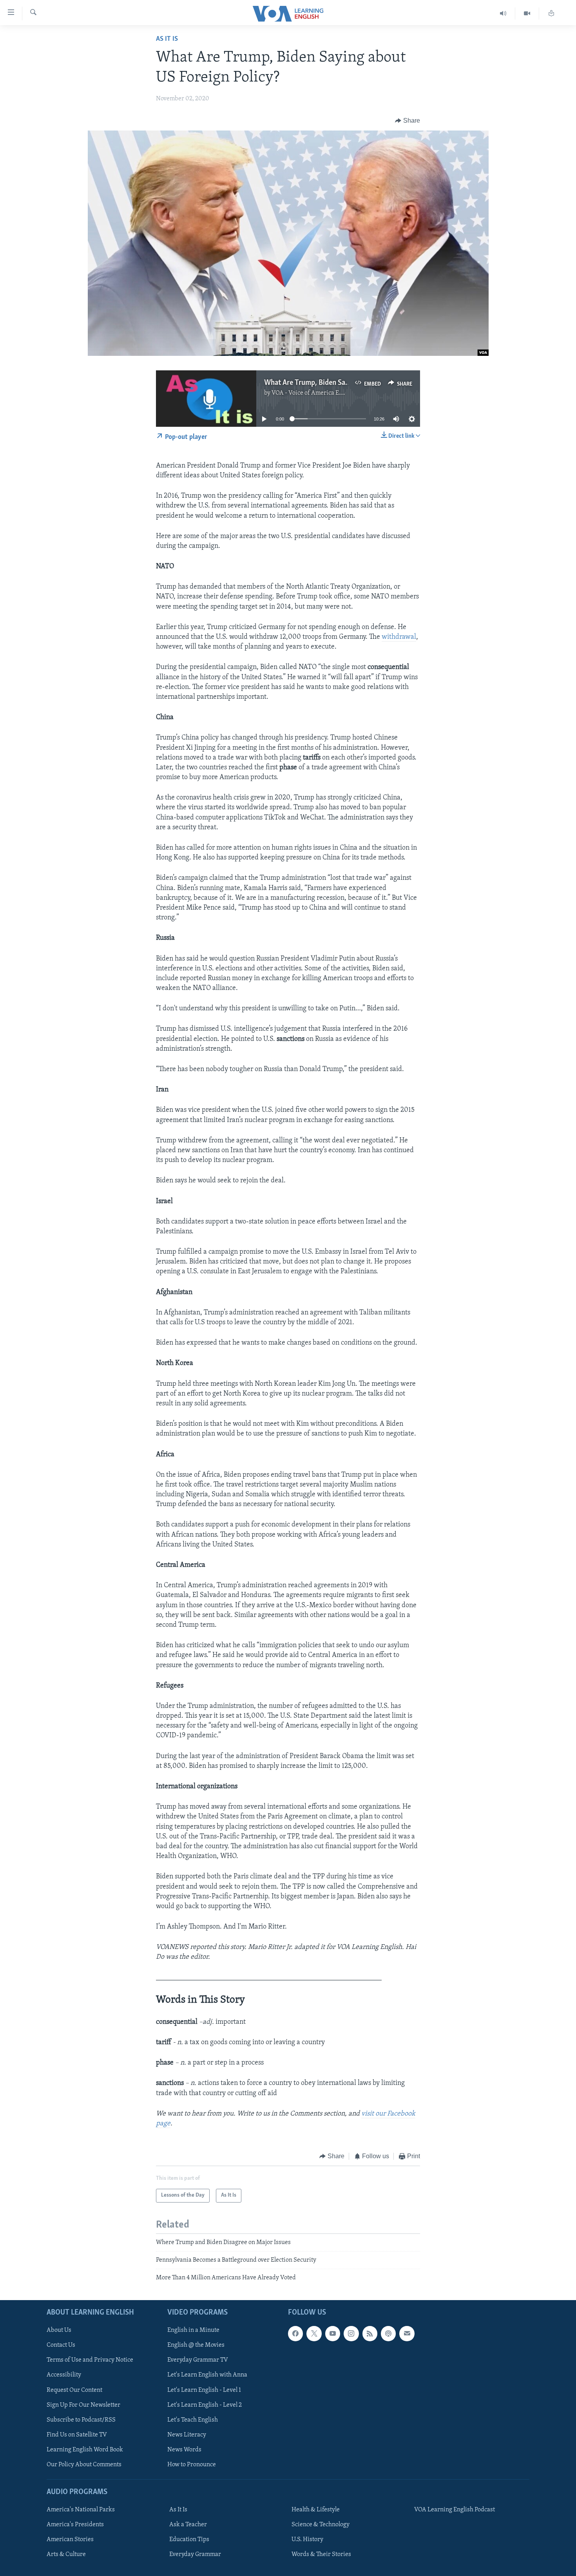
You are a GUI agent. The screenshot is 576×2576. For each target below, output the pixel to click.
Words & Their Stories (321, 2554)
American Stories (70, 2540)
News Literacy (187, 2435)
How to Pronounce (192, 2465)
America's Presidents (75, 2525)
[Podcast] (388, 2333)
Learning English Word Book (85, 2449)
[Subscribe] (407, 2333)
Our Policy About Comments (84, 2465)
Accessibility (64, 2375)
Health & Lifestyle (316, 2510)
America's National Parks (81, 2510)
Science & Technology (321, 2525)
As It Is (167, 39)
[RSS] (370, 2333)
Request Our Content (74, 2390)
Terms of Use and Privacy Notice (90, 2360)
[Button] (408, 121)
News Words (184, 2449)
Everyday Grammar (195, 2554)
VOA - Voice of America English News (322, 393)
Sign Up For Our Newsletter (83, 2405)
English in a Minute (193, 2330)
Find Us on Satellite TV (77, 2435)
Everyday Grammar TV (198, 2360)
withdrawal (399, 637)
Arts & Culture (66, 2554)
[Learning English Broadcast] (503, 14)
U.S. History (307, 2540)
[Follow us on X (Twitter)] (314, 2333)
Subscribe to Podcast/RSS (81, 2420)
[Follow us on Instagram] (351, 2333)
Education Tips (189, 2540)
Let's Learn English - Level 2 (205, 2405)
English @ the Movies (196, 2345)
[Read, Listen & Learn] (551, 14)
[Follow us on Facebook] (295, 2333)
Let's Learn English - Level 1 (204, 2390)
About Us (59, 2330)
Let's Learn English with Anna (207, 2375)
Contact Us (61, 2345)
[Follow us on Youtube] (333, 2333)
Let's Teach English (193, 2420)
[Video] (527, 14)
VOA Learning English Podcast (455, 2510)
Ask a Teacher (188, 2525)
